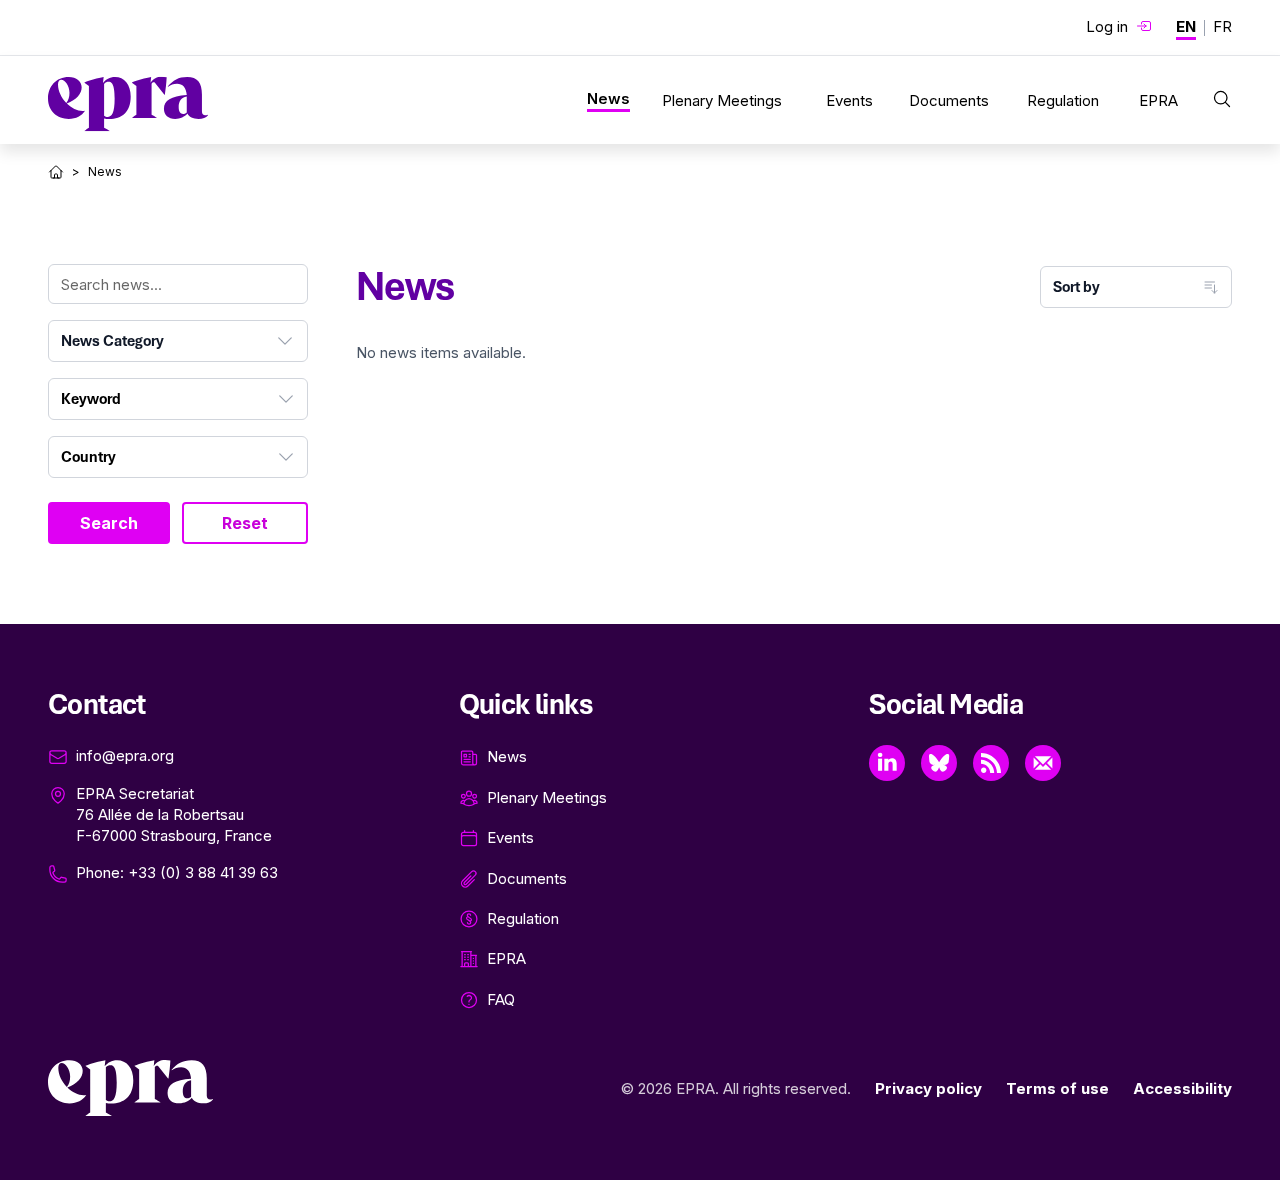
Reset (245, 523)
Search (109, 523)
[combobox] (178, 341)
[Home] (56, 172)
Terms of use (1057, 1088)
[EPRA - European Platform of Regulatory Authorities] (128, 104)
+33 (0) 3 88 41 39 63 (203, 872)
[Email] (1043, 763)
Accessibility (1182, 1088)
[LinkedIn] (887, 763)
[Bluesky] (939, 763)
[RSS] (991, 763)
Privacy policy (928, 1088)
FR (1222, 26)
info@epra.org (125, 755)
